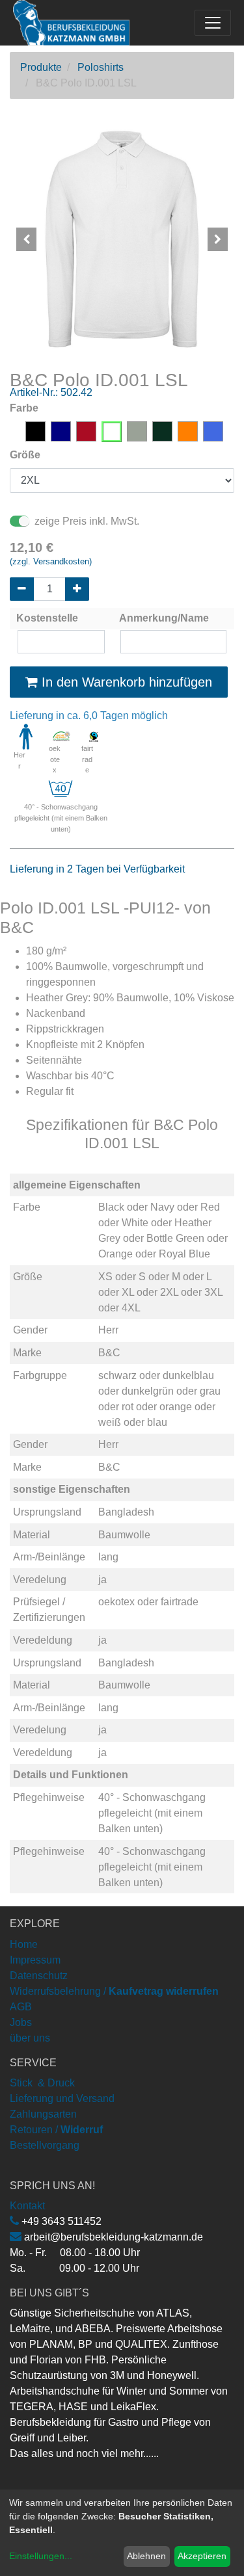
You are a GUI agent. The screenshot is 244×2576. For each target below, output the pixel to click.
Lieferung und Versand (62, 2098)
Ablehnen (146, 2556)
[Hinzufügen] (77, 589)
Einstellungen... (41, 2556)
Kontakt (27, 2206)
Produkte (41, 67)
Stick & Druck (42, 2083)
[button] (27, 239)
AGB (21, 2007)
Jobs (21, 2022)
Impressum (35, 1960)
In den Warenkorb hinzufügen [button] (125, 682)
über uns (30, 2038)
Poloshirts (101, 67)
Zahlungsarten (43, 2114)
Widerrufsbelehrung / (114, 1991)
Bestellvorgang (45, 2145)
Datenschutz (39, 1976)
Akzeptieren (202, 2556)
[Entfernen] (22, 589)
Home (24, 1944)
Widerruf (82, 2130)
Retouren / (34, 2130)
